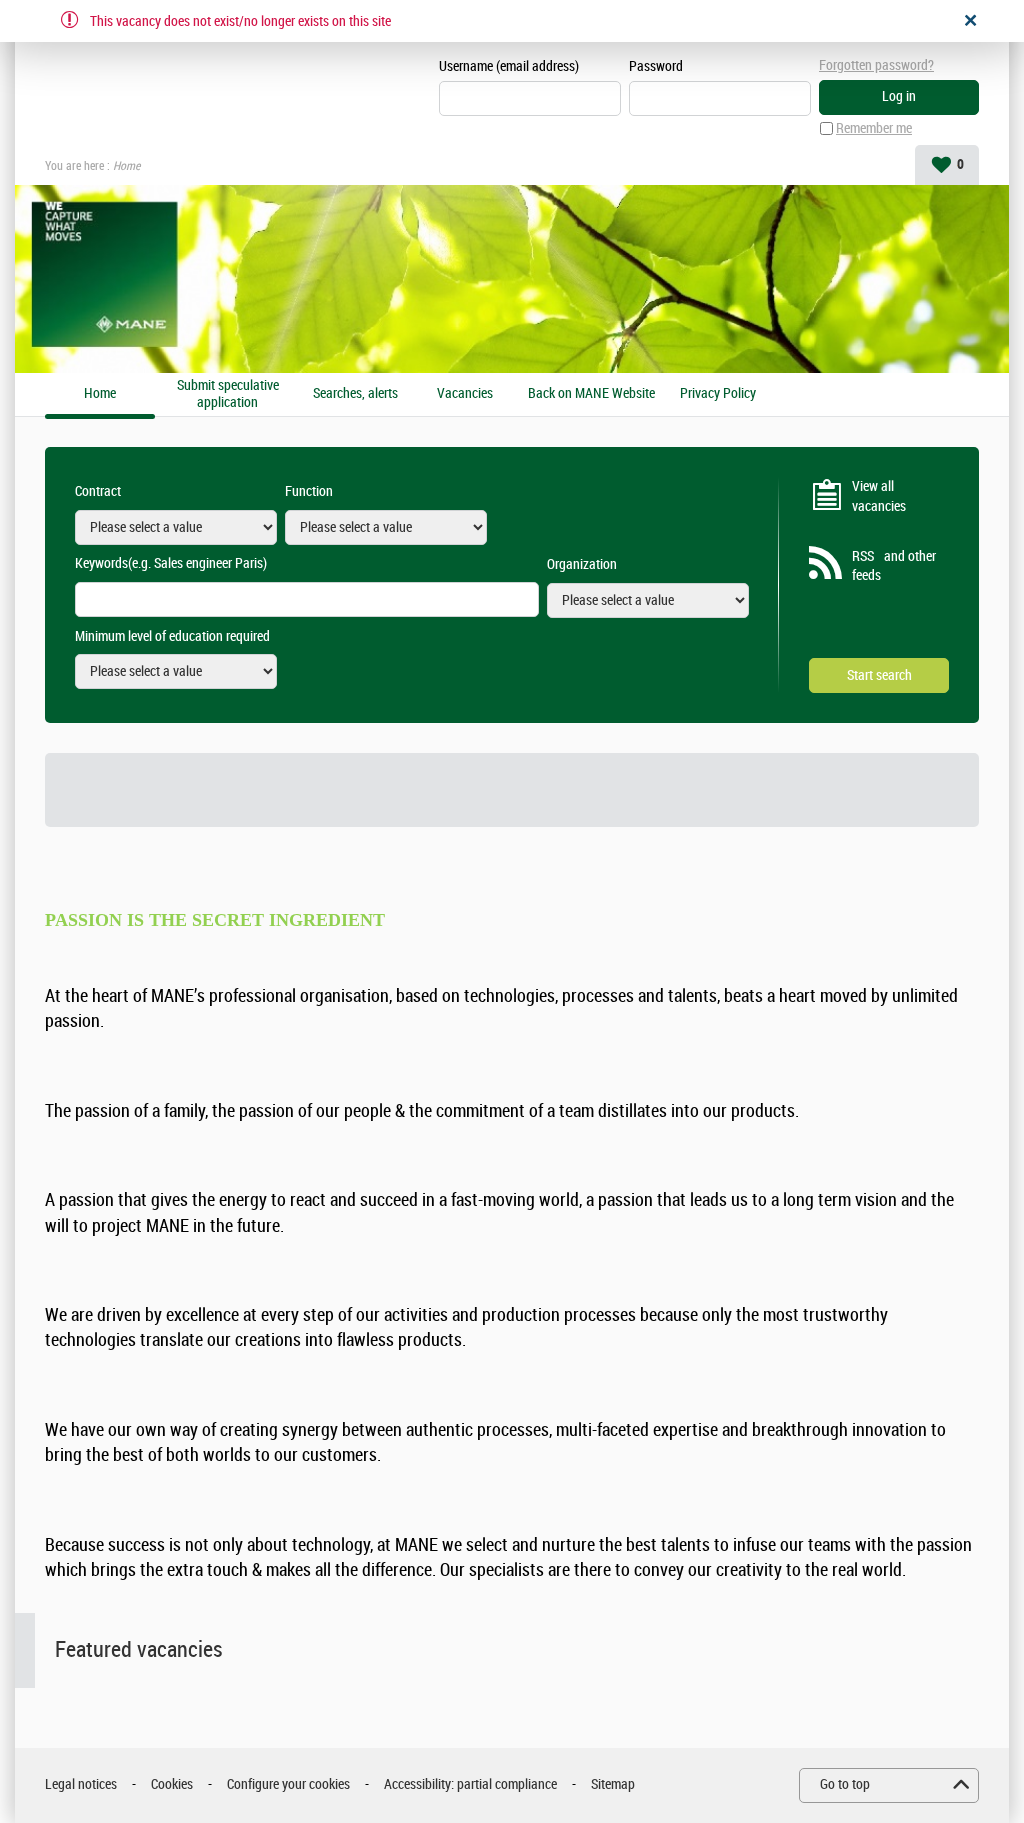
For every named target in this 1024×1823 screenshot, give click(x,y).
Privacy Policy (718, 394)
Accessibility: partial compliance (470, 1784)
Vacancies (465, 394)
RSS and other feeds (894, 566)
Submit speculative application (228, 394)
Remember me (874, 128)
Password (656, 66)
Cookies (172, 1784)
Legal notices (81, 1784)
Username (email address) (509, 66)
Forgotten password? (876, 65)
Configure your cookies (288, 1784)
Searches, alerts (355, 394)
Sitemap (613, 1784)
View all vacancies (879, 496)
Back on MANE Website (591, 394)
